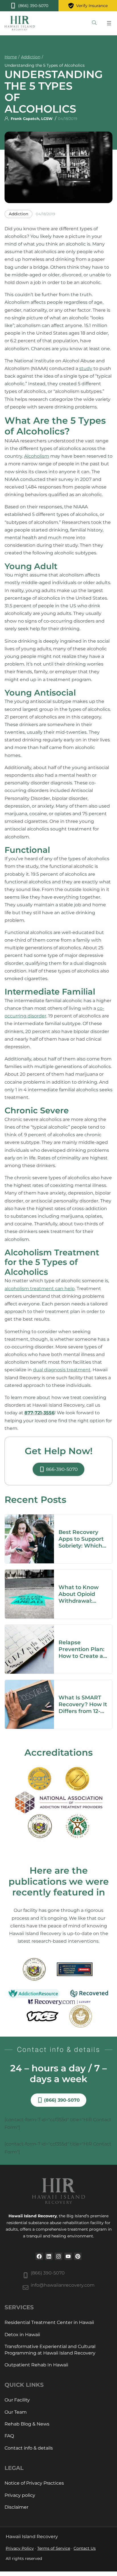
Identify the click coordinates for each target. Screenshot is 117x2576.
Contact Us (85, 2548)
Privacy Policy (20, 2548)
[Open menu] (109, 23)
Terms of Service (54, 2548)
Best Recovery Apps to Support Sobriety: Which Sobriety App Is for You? (81, 1546)
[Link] (94, 23)
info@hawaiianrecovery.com (63, 2285)
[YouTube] (68, 2256)
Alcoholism (37, 456)
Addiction (31, 57)
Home (11, 57)
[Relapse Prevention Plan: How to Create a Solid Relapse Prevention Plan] (29, 1629)
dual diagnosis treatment (62, 1370)
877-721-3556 (39, 1413)
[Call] (29, 6)
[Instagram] (58, 2256)
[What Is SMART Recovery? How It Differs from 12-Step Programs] (29, 1684)
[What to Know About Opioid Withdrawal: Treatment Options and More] (29, 1573)
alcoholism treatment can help (40, 1289)
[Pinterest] (78, 2256)
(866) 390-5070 (48, 2273)
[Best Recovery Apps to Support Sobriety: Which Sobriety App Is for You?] (29, 1518)
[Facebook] (39, 2256)
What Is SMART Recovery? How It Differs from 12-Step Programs (83, 1708)
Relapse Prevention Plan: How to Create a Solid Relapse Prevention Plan (82, 1656)
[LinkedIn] (49, 2256)
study (86, 368)
